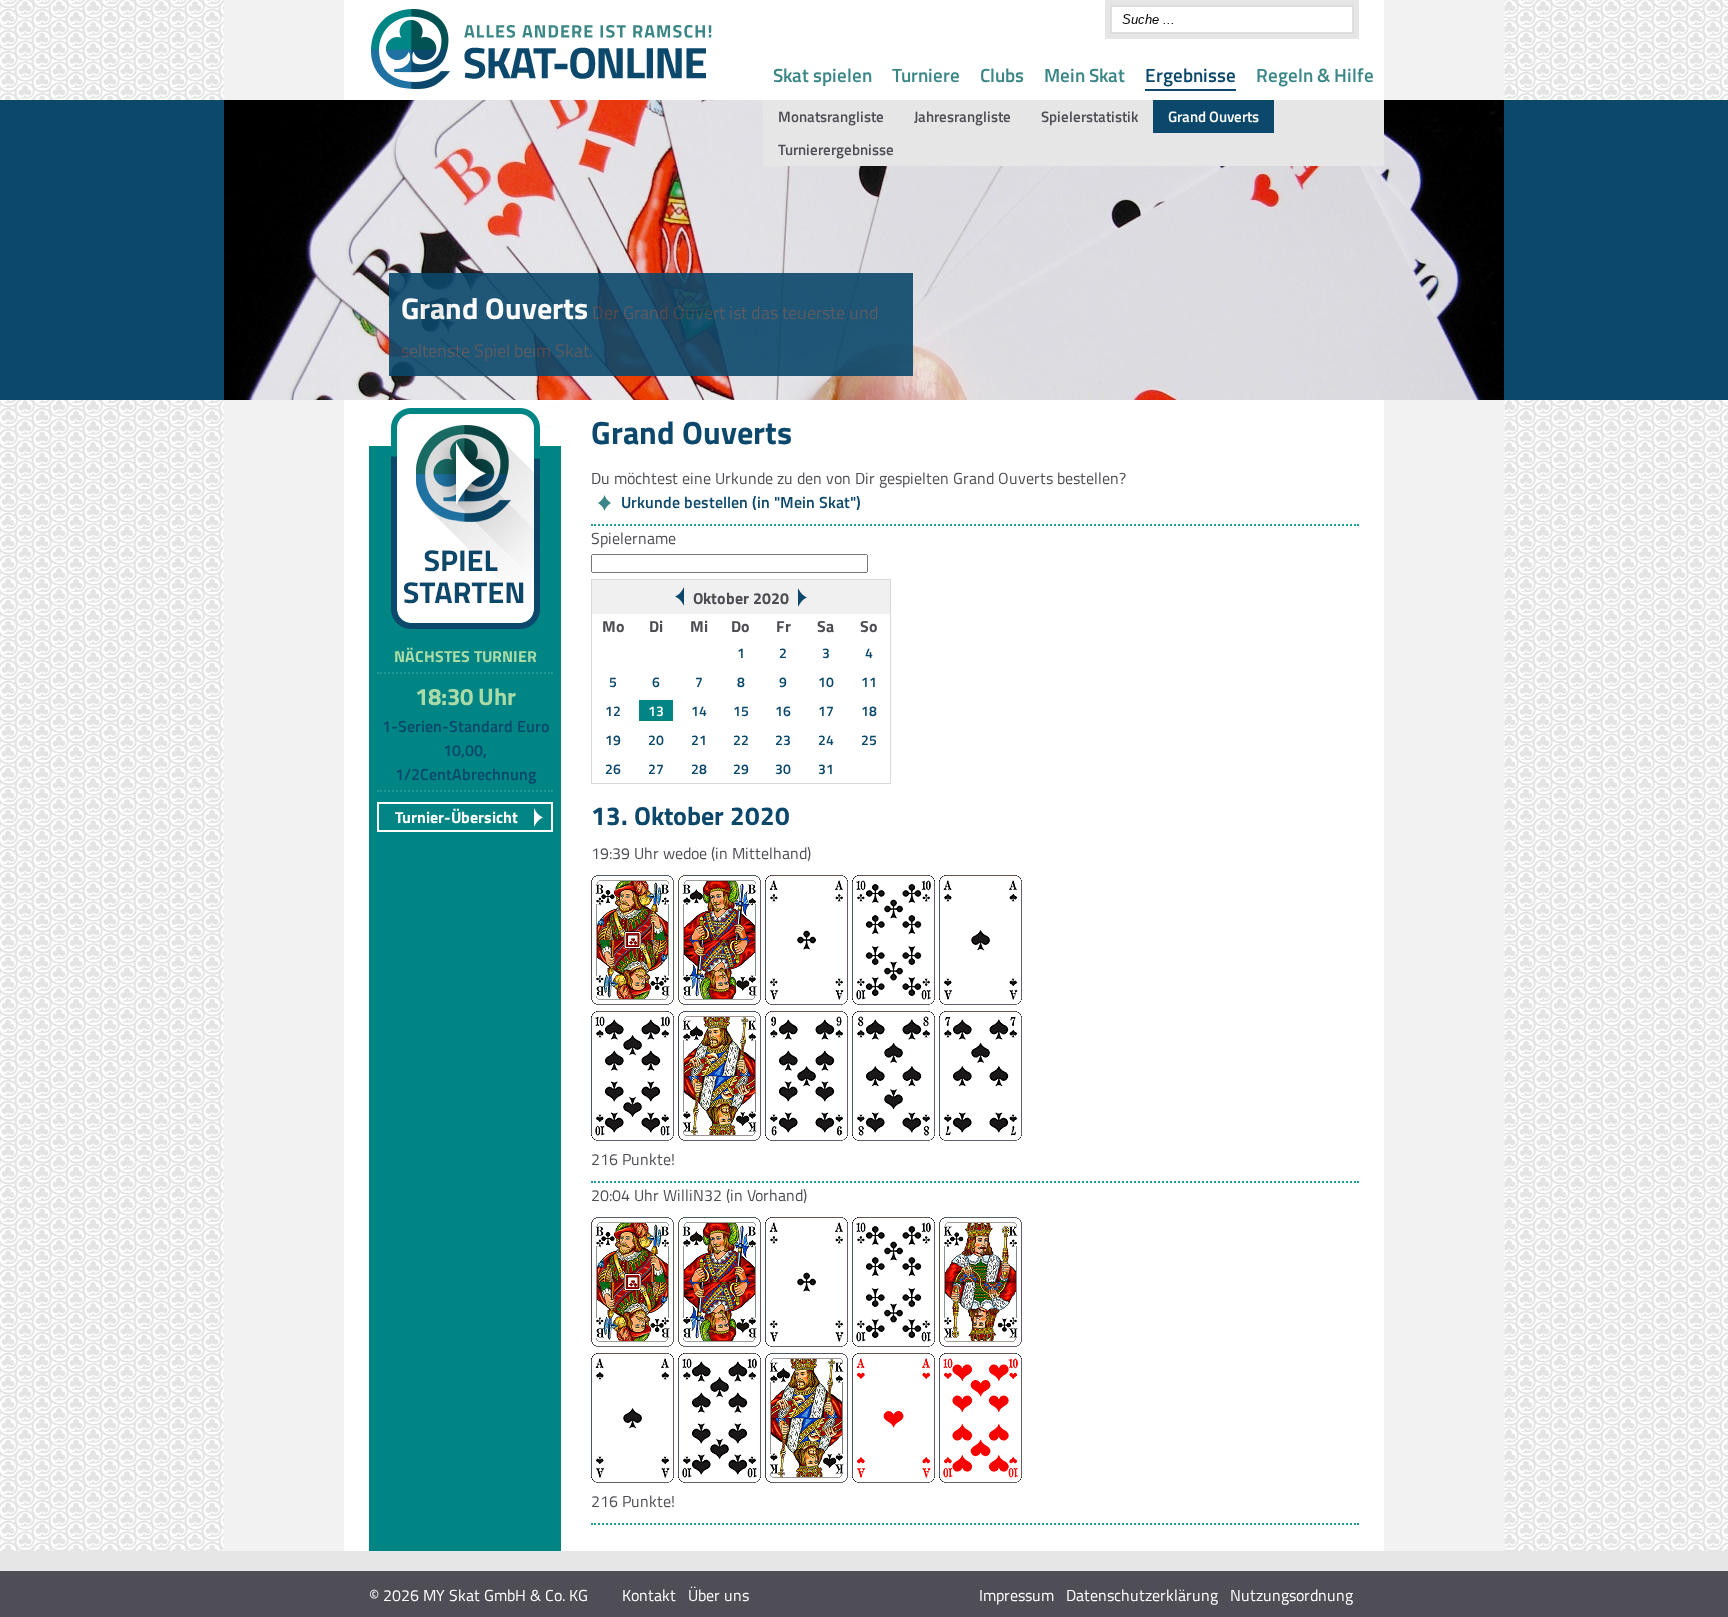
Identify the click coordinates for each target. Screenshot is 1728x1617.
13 (656, 710)
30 (783, 768)
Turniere (926, 74)
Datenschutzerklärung (1142, 1595)
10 (826, 681)
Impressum (1016, 1595)
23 (783, 739)
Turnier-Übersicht (456, 817)
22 (741, 739)
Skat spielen (822, 74)
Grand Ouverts (1213, 116)
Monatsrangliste (831, 116)
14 (699, 710)
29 (741, 768)
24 (826, 739)
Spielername (633, 538)
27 (656, 768)
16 (783, 710)
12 (613, 710)
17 (826, 710)
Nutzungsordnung (1291, 1595)
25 (869, 739)
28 (699, 768)
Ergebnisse (1190, 74)
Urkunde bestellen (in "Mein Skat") (741, 502)
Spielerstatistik (1089, 116)
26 (613, 768)
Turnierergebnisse (836, 149)
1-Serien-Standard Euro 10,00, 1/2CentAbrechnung (465, 750)
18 (869, 710)
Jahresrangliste (962, 116)
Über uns (718, 1595)
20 (656, 739)
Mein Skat (1084, 74)
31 (826, 768)
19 (613, 739)
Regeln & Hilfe (1315, 74)
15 (741, 710)
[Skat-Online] (541, 85)
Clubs (1002, 74)
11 (869, 681)
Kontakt (649, 1595)
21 (699, 739)
